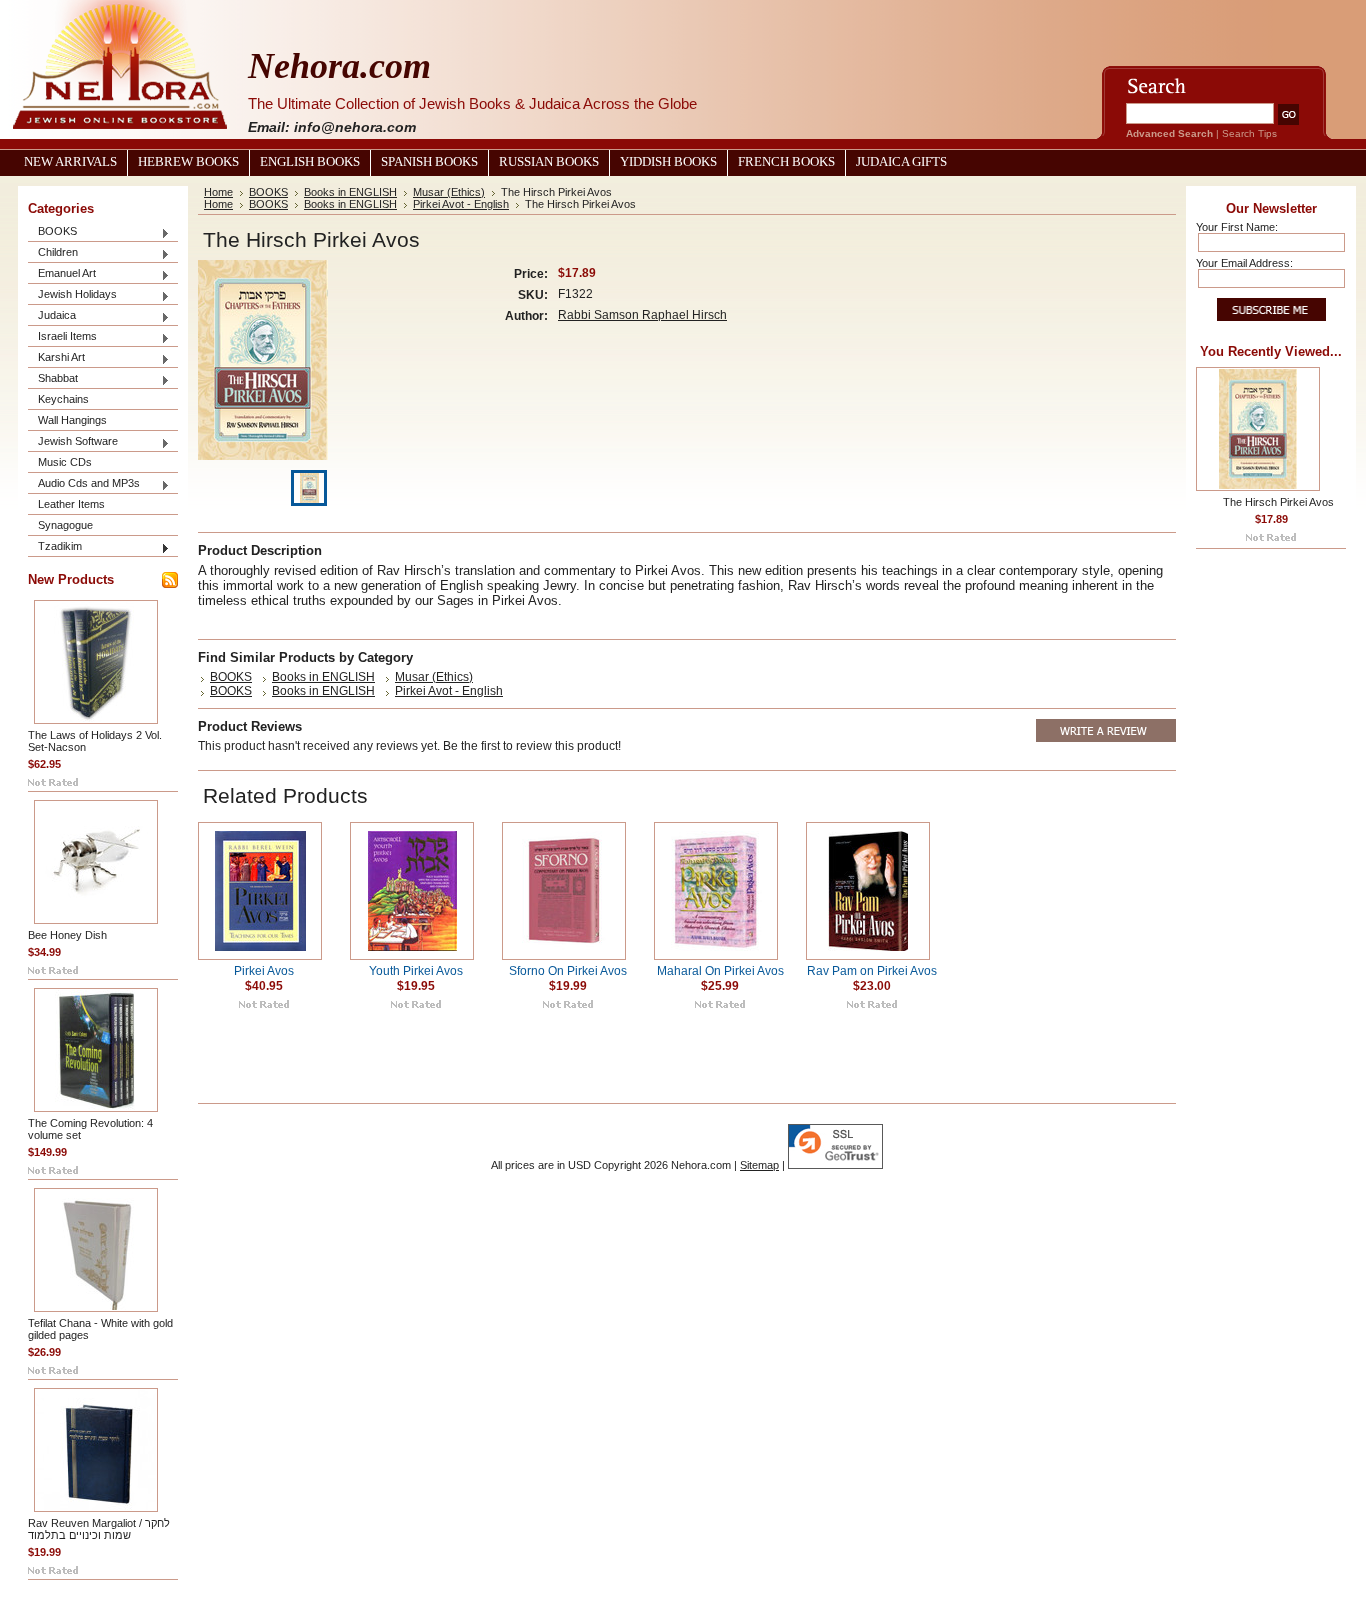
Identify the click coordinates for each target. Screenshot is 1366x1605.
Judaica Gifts (901, 162)
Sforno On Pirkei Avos (568, 971)
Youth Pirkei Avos (416, 971)
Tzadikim (55, 547)
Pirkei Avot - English (461, 204)
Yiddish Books (668, 162)
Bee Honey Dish (67, 935)
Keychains (63, 399)
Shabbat (53, 379)
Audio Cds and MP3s (84, 484)
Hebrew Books (188, 162)
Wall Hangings (72, 420)
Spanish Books (429, 162)
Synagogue (65, 525)
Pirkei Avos (264, 971)
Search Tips (1249, 133)
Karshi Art (56, 358)
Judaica (52, 316)
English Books (310, 162)
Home (218, 192)
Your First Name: (1237, 227)
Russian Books (549, 162)
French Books (786, 162)
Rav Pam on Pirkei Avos (872, 971)
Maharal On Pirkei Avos (720, 971)
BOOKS (52, 232)
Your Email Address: (1244, 263)
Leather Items (71, 504)
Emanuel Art (62, 274)
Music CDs (65, 462)
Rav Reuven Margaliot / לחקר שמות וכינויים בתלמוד (99, 1529)
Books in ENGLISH (350, 192)
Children (53, 253)
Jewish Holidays (72, 295)
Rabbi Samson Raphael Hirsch (642, 315)
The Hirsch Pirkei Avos (1278, 502)
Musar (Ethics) (449, 192)
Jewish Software (73, 442)
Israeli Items (62, 337)
